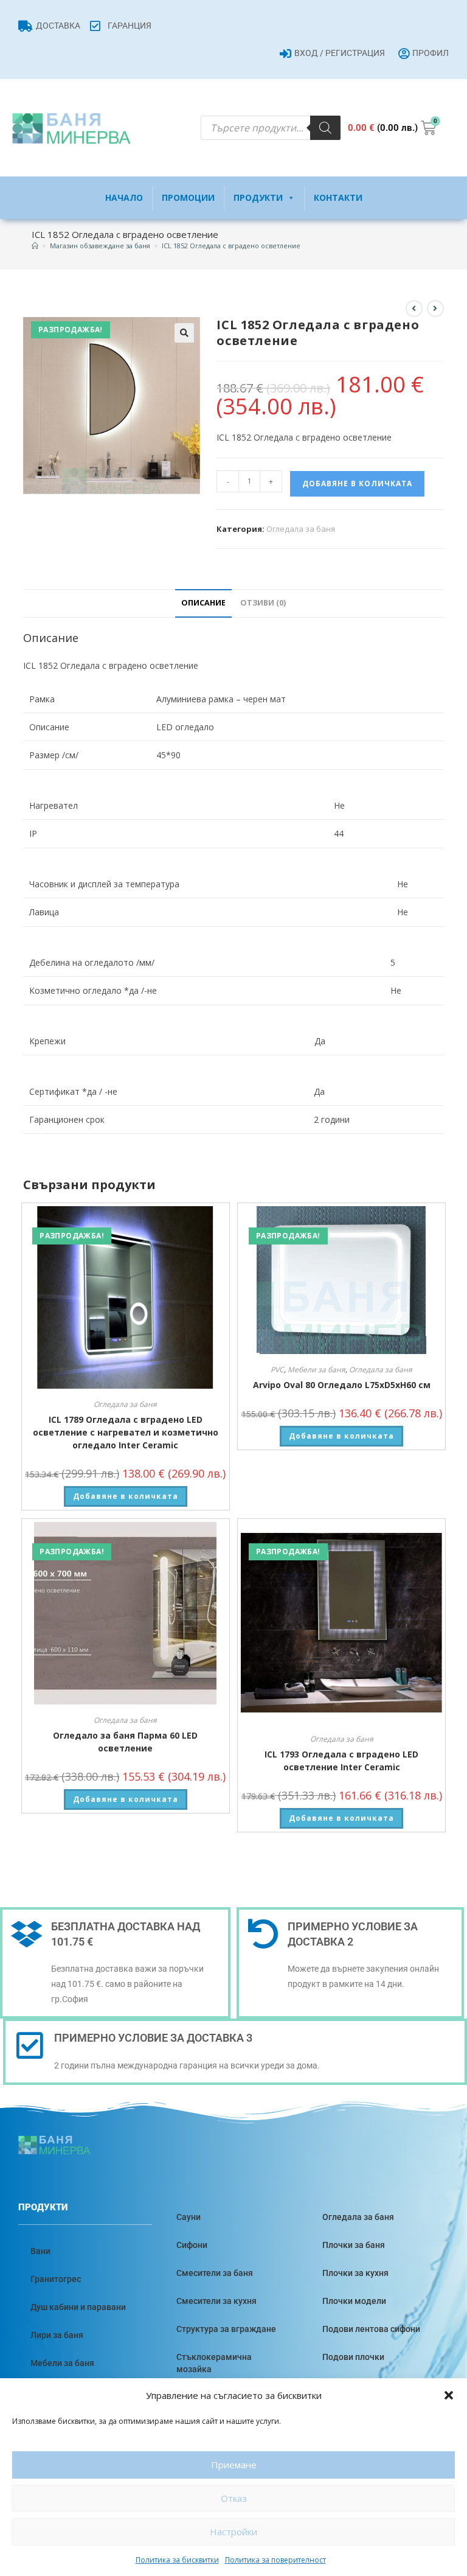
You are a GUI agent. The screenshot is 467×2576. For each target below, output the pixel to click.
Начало (124, 197)
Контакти (338, 197)
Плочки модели (354, 2301)
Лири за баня (57, 2335)
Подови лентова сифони (371, 2329)
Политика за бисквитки (177, 2560)
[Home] (35, 246)
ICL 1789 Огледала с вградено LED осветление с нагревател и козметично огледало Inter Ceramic (126, 1432)
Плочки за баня (354, 2245)
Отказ (234, 2498)
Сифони (192, 2245)
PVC (277, 1370)
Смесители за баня (215, 2273)
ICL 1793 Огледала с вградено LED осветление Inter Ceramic (341, 1761)
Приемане (234, 2465)
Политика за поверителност (275, 2560)
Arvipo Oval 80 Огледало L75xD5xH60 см (342, 1385)
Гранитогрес (56, 2279)
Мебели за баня (317, 1370)
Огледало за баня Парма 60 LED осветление (125, 1742)
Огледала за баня (301, 529)
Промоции (188, 197)
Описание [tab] (203, 603)
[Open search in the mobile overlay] (271, 128)
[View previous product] (414, 309)
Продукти (258, 197)
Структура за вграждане (226, 2329)
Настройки (233, 2532)
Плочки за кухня (355, 2273)
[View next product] (435, 309)
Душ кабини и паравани (78, 2307)
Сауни (189, 2217)
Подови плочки (353, 2357)
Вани (40, 2251)
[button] (449, 2395)
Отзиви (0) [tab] (263, 603)
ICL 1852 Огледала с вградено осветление (231, 246)
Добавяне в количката (357, 483)
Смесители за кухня (216, 2301)
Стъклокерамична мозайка (214, 2363)
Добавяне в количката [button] (126, 1496)
